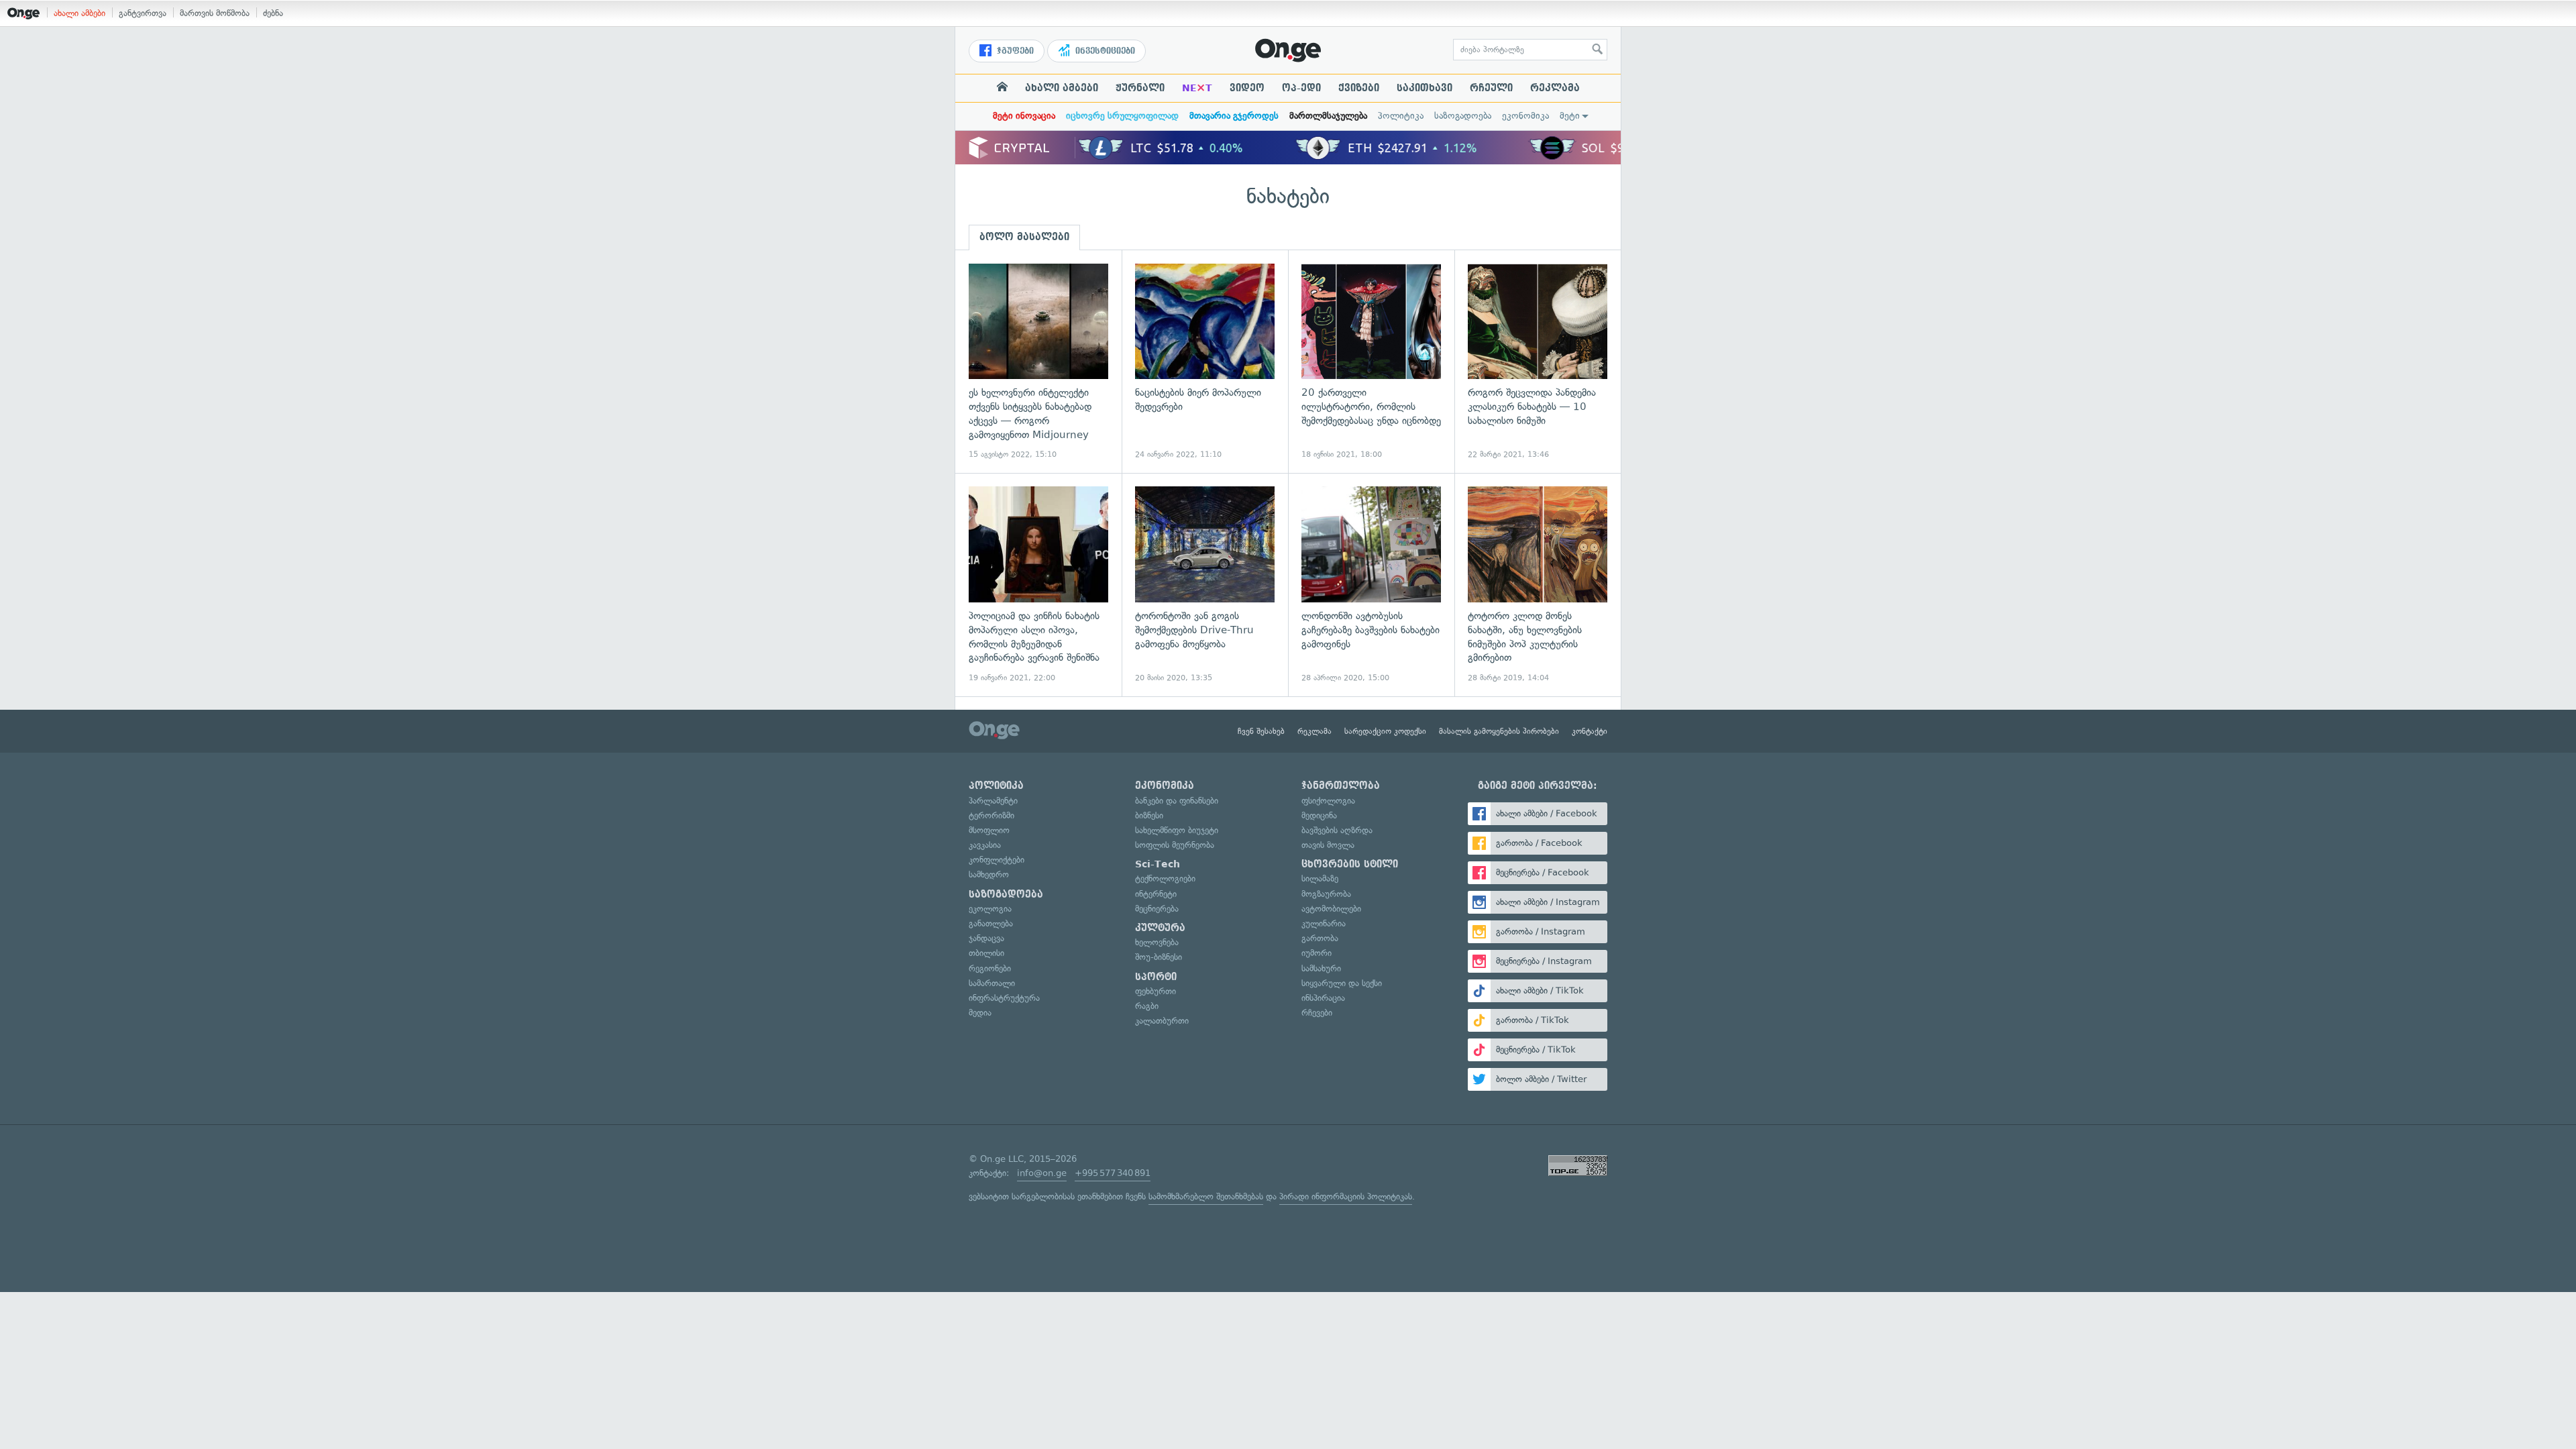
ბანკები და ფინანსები (1177, 801)
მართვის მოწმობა (215, 13)
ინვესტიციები (1104, 51)
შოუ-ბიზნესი (1159, 957)
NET (1197, 88)
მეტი (1570, 116)
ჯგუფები (1014, 51)
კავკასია (985, 845)
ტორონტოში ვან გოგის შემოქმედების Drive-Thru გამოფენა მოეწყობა (1205, 585)
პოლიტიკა (1401, 116)
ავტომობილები (1331, 909)
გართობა (1320, 938)
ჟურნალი (1140, 88)
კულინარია (1324, 923)
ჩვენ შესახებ (1261, 731)
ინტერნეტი (1156, 894)
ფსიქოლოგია (1328, 801)
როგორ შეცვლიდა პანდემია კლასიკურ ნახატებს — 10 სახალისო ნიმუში (1538, 362)
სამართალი (992, 983)
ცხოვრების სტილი (1350, 864)
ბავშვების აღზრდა (1337, 830)
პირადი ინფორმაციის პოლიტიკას (1346, 1196)
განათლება (991, 923)
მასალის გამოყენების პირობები (1499, 731)
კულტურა (1160, 928)
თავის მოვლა (1328, 845)
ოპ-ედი (1301, 88)
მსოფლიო (989, 830)
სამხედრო (989, 874)
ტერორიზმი (991, 815)
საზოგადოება (1463, 116)
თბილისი (986, 953)
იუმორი (1317, 953)
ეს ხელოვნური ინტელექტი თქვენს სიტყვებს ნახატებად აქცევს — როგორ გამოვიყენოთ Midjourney (1038, 362)
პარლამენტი (993, 801)
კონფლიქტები (997, 860)
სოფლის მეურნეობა (1175, 845)
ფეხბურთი (1156, 991)
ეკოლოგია (990, 909)
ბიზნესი (1149, 815)
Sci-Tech (1158, 864)
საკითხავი (1425, 88)
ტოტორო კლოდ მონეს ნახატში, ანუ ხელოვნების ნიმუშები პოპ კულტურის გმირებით (1538, 585)
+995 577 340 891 (1113, 1173)
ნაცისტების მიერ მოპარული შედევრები (1205, 362)
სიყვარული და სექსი (1342, 983)
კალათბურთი (1162, 1021)
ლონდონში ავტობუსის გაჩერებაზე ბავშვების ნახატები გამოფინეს (1371, 585)
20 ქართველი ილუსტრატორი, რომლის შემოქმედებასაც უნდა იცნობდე (1371, 362)
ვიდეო (1247, 88)
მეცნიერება (1157, 909)
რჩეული (1491, 88)
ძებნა (273, 13)
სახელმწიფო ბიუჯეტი (1177, 830)
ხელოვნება (1157, 942)
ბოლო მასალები (1024, 237)
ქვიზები (1359, 88)
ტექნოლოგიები (1165, 878)
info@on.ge (1042, 1173)
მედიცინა (1319, 815)
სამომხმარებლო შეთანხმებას (1206, 1196)
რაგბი (1147, 1006)
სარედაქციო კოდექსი (1385, 731)
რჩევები (1317, 1013)
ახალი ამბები (79, 13)
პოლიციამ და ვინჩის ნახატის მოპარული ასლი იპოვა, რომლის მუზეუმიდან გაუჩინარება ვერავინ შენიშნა (1038, 585)
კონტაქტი (1590, 731)
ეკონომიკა (1525, 116)
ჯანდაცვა (986, 938)
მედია (980, 1013)
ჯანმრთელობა (1341, 786)
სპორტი (1156, 977)
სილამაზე (1320, 878)
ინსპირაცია (1323, 998)
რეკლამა (1555, 88)
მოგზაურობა (1326, 894)
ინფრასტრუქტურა (1004, 998)
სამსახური (1321, 968)
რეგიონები (990, 968)
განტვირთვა (143, 13)
